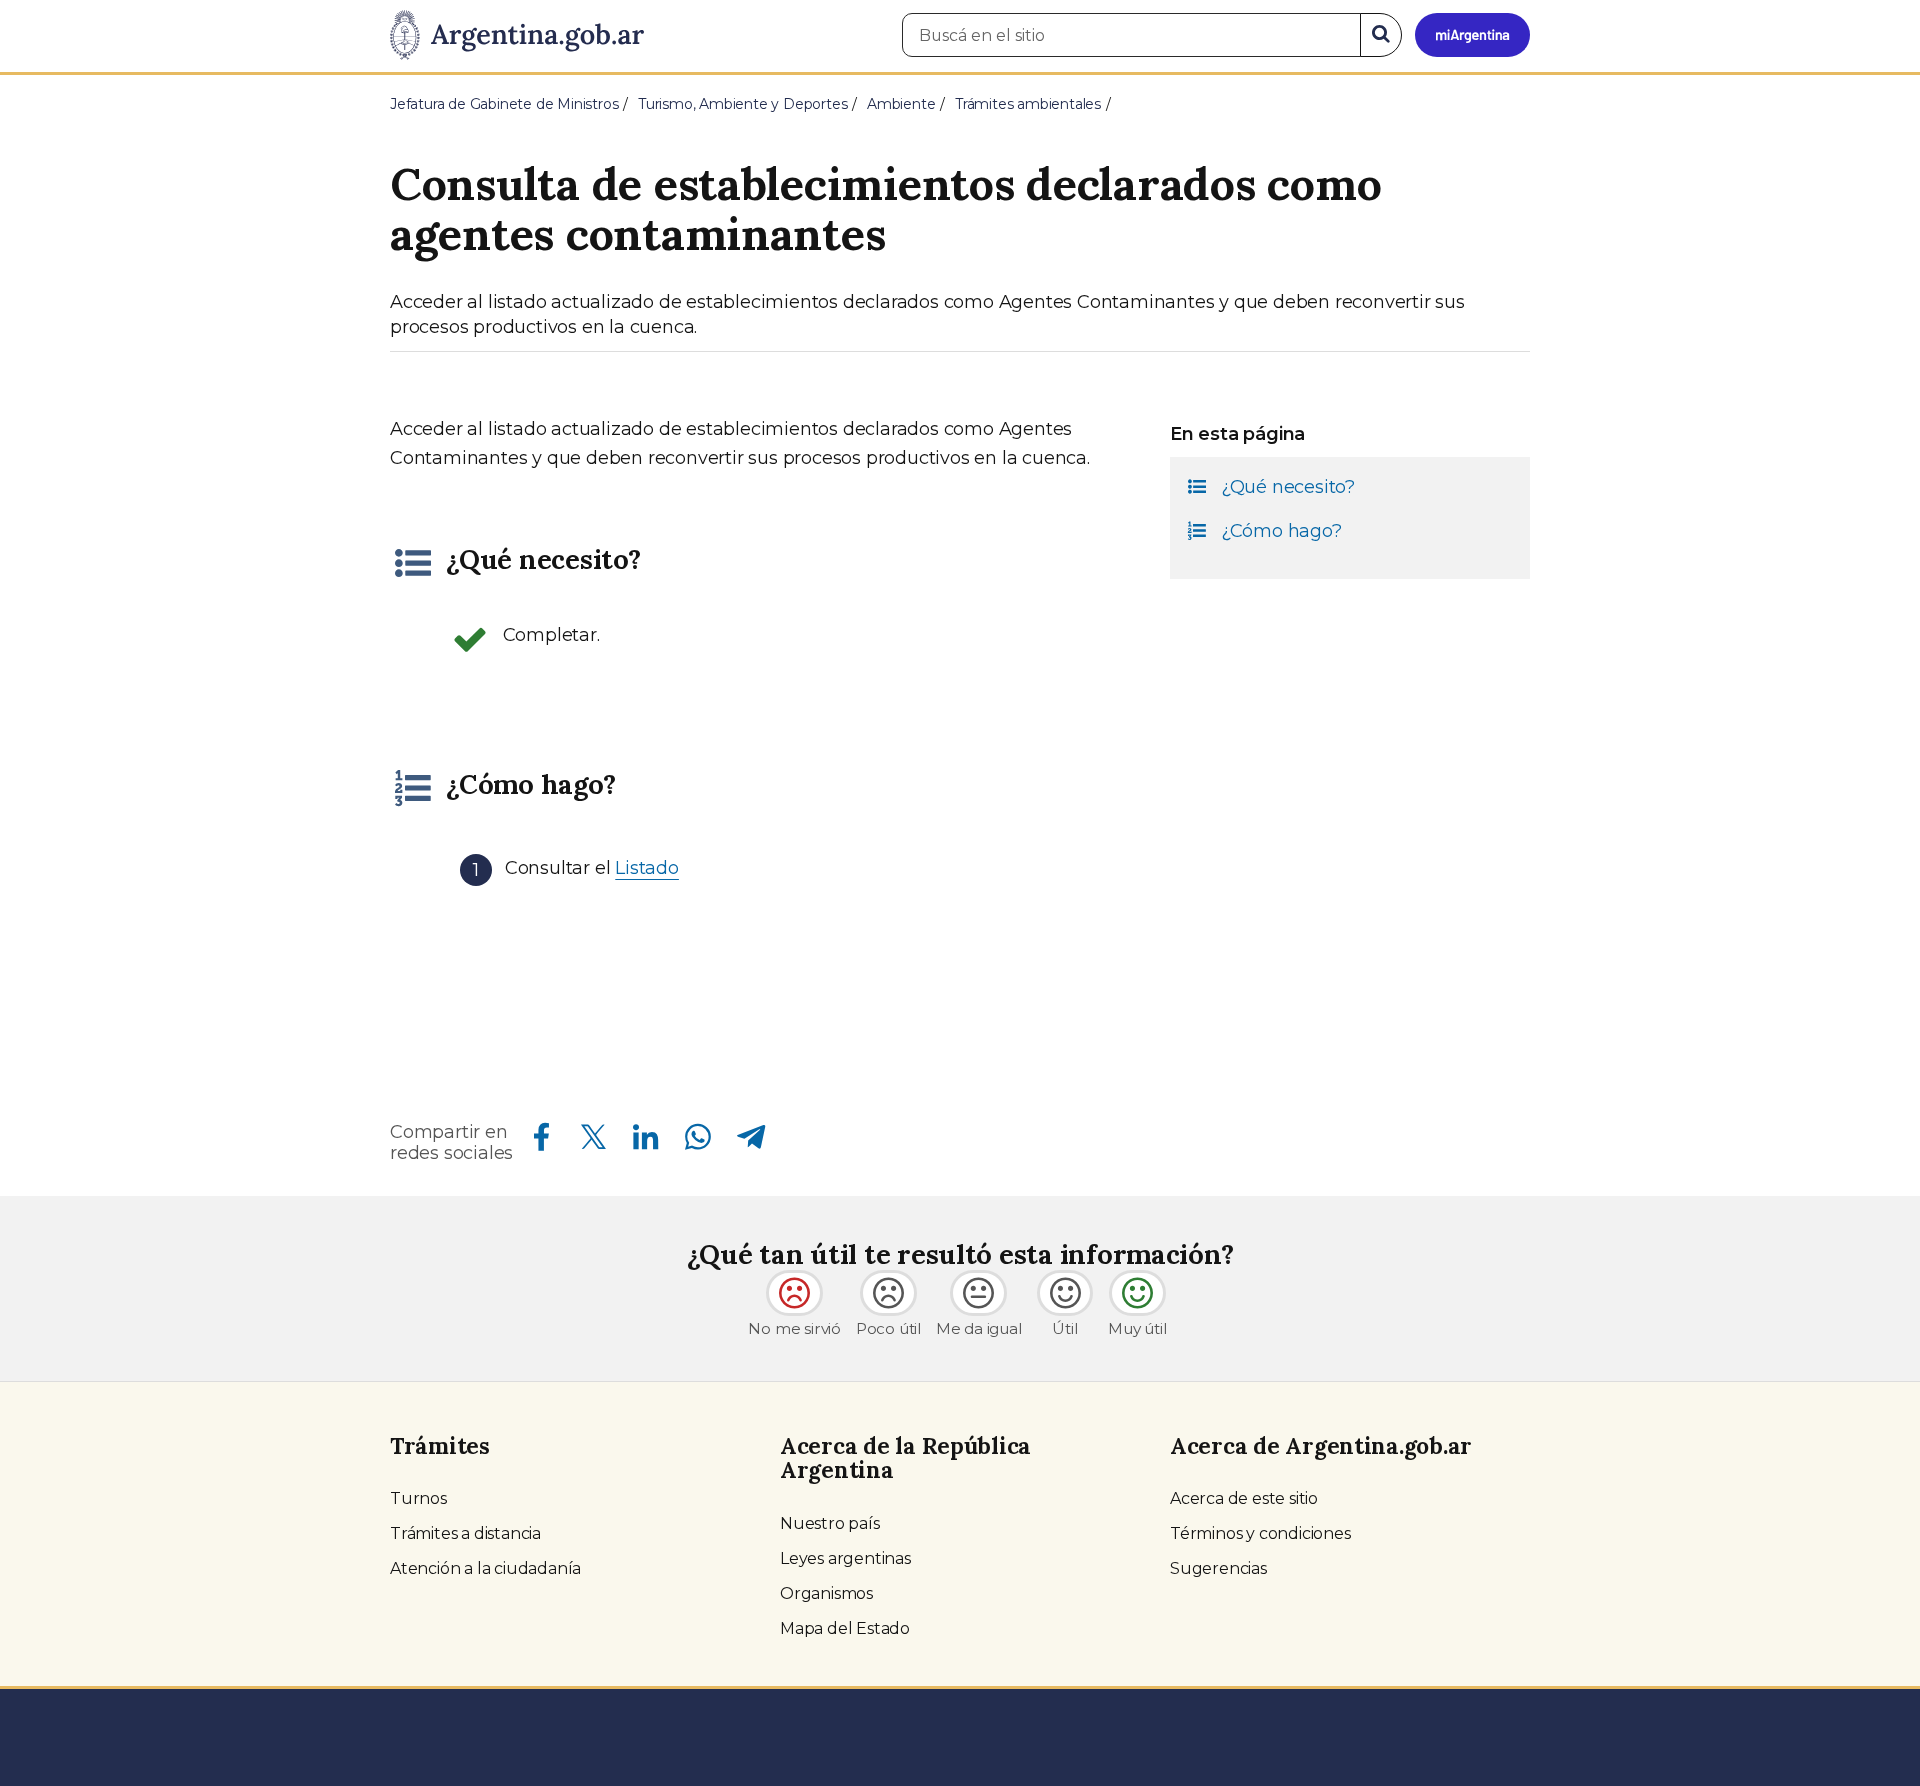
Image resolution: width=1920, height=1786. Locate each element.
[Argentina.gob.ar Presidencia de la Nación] (517, 36)
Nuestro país (830, 1523)
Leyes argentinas (845, 1558)
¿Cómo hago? (1281, 531)
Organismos (826, 1593)
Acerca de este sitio (1244, 1498)
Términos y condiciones (1260, 1533)
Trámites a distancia (465, 1533)
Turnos (418, 1498)
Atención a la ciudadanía (485, 1568)
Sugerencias (1218, 1568)
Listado (647, 868)
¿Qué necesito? (1288, 487)
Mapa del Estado (845, 1628)
